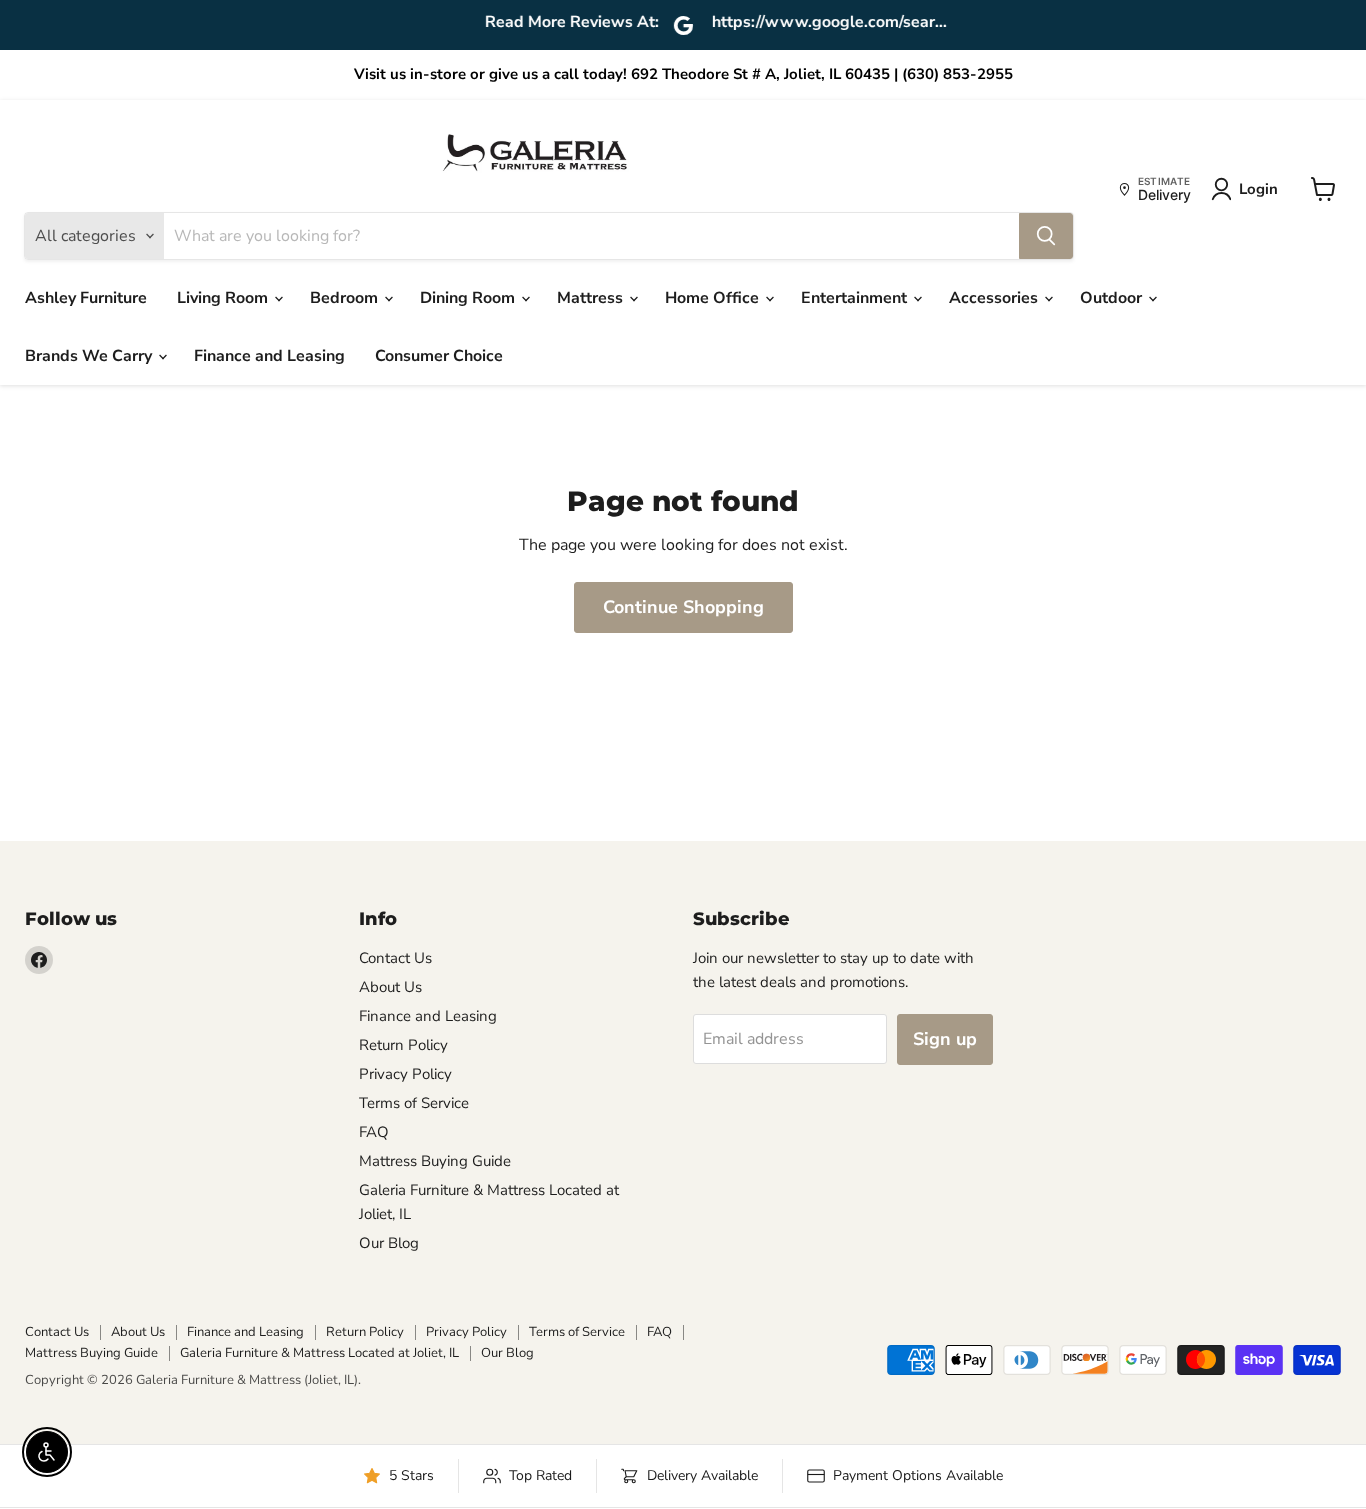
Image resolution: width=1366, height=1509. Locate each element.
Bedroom (346, 298)
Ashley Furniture (86, 298)
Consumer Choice (439, 356)
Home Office (714, 298)
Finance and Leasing (269, 356)
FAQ (374, 1132)
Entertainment (856, 298)
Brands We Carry (90, 356)
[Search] (1046, 236)
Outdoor (1113, 298)
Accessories (995, 298)
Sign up (945, 1039)
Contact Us (395, 958)
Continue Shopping (683, 607)
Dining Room (469, 298)
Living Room (224, 298)
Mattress (592, 298)
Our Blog (389, 1243)
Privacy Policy (405, 1074)
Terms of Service (414, 1103)
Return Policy (403, 1045)
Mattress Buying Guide (435, 1161)
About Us (390, 987)
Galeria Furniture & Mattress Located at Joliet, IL (319, 1353)
